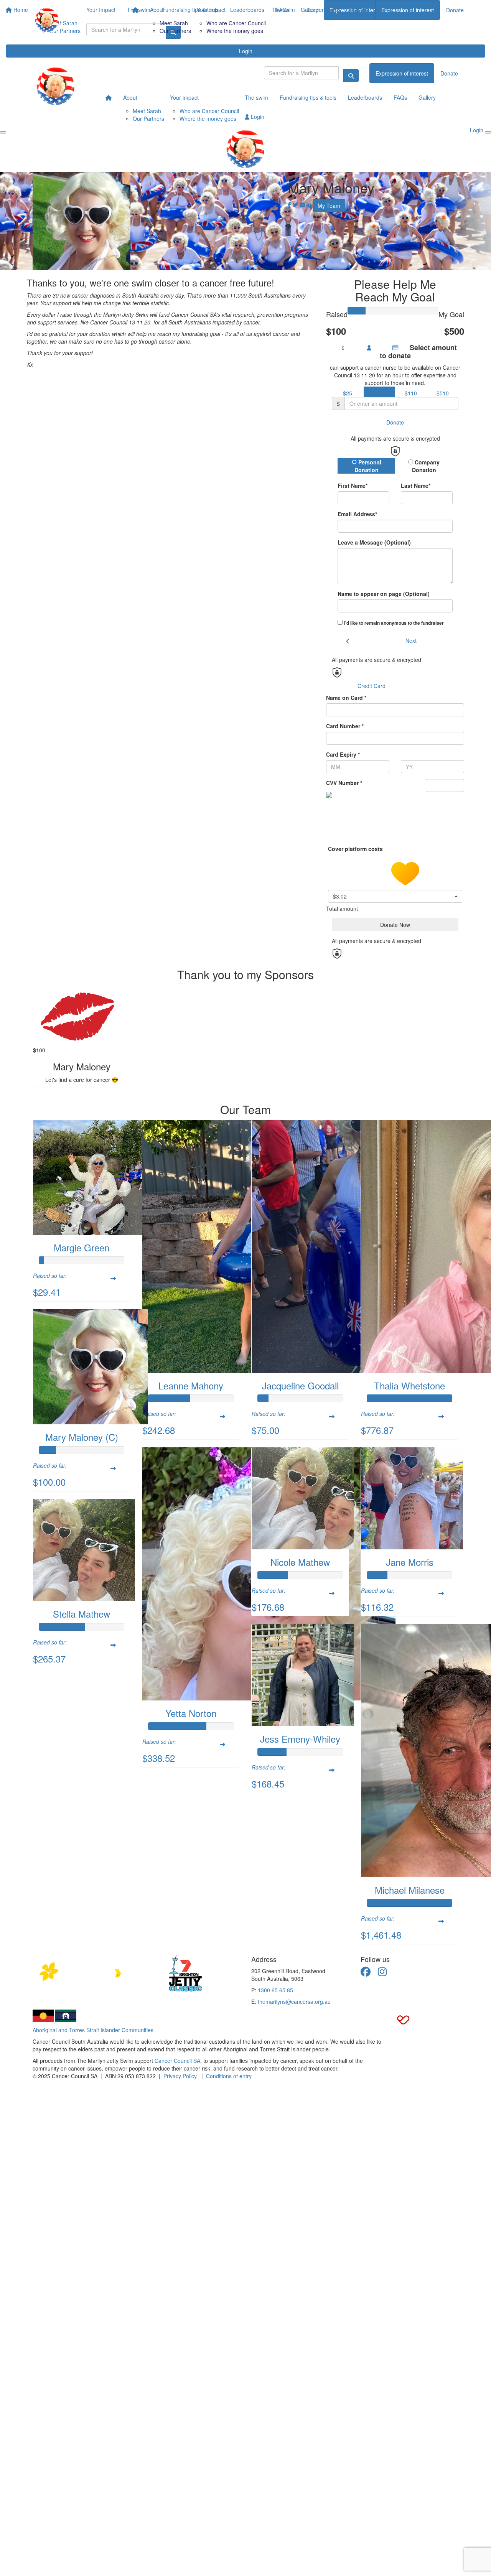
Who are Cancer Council (236, 23)
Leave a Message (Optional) (374, 542)
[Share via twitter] (295, 204)
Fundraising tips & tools (308, 97)
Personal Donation (368, 466)
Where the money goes (235, 31)
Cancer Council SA (177, 2061)
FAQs (400, 97)
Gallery (361, 10)
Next (411, 640)
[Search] (351, 76)
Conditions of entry (229, 2076)
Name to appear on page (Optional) (384, 594)
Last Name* (416, 486)
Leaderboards (324, 10)
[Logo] (47, 20)
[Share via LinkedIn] (309, 204)
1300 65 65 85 (275, 1990)
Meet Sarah (174, 23)
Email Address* (357, 514)
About (157, 10)
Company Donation (426, 466)
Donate (455, 10)
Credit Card (372, 686)
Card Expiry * (343, 754)
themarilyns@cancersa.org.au (294, 2002)
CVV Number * (344, 783)
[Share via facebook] (289, 204)
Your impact (211, 10)
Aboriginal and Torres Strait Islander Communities (93, 2030)
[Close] (488, 132)
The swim (283, 10)
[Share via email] (302, 204)
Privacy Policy (180, 2076)
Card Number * (345, 726)
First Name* (353, 486)
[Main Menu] (3, 132)
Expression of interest (408, 10)
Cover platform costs (356, 849)
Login (246, 51)
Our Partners (175, 31)
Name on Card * (346, 698)
